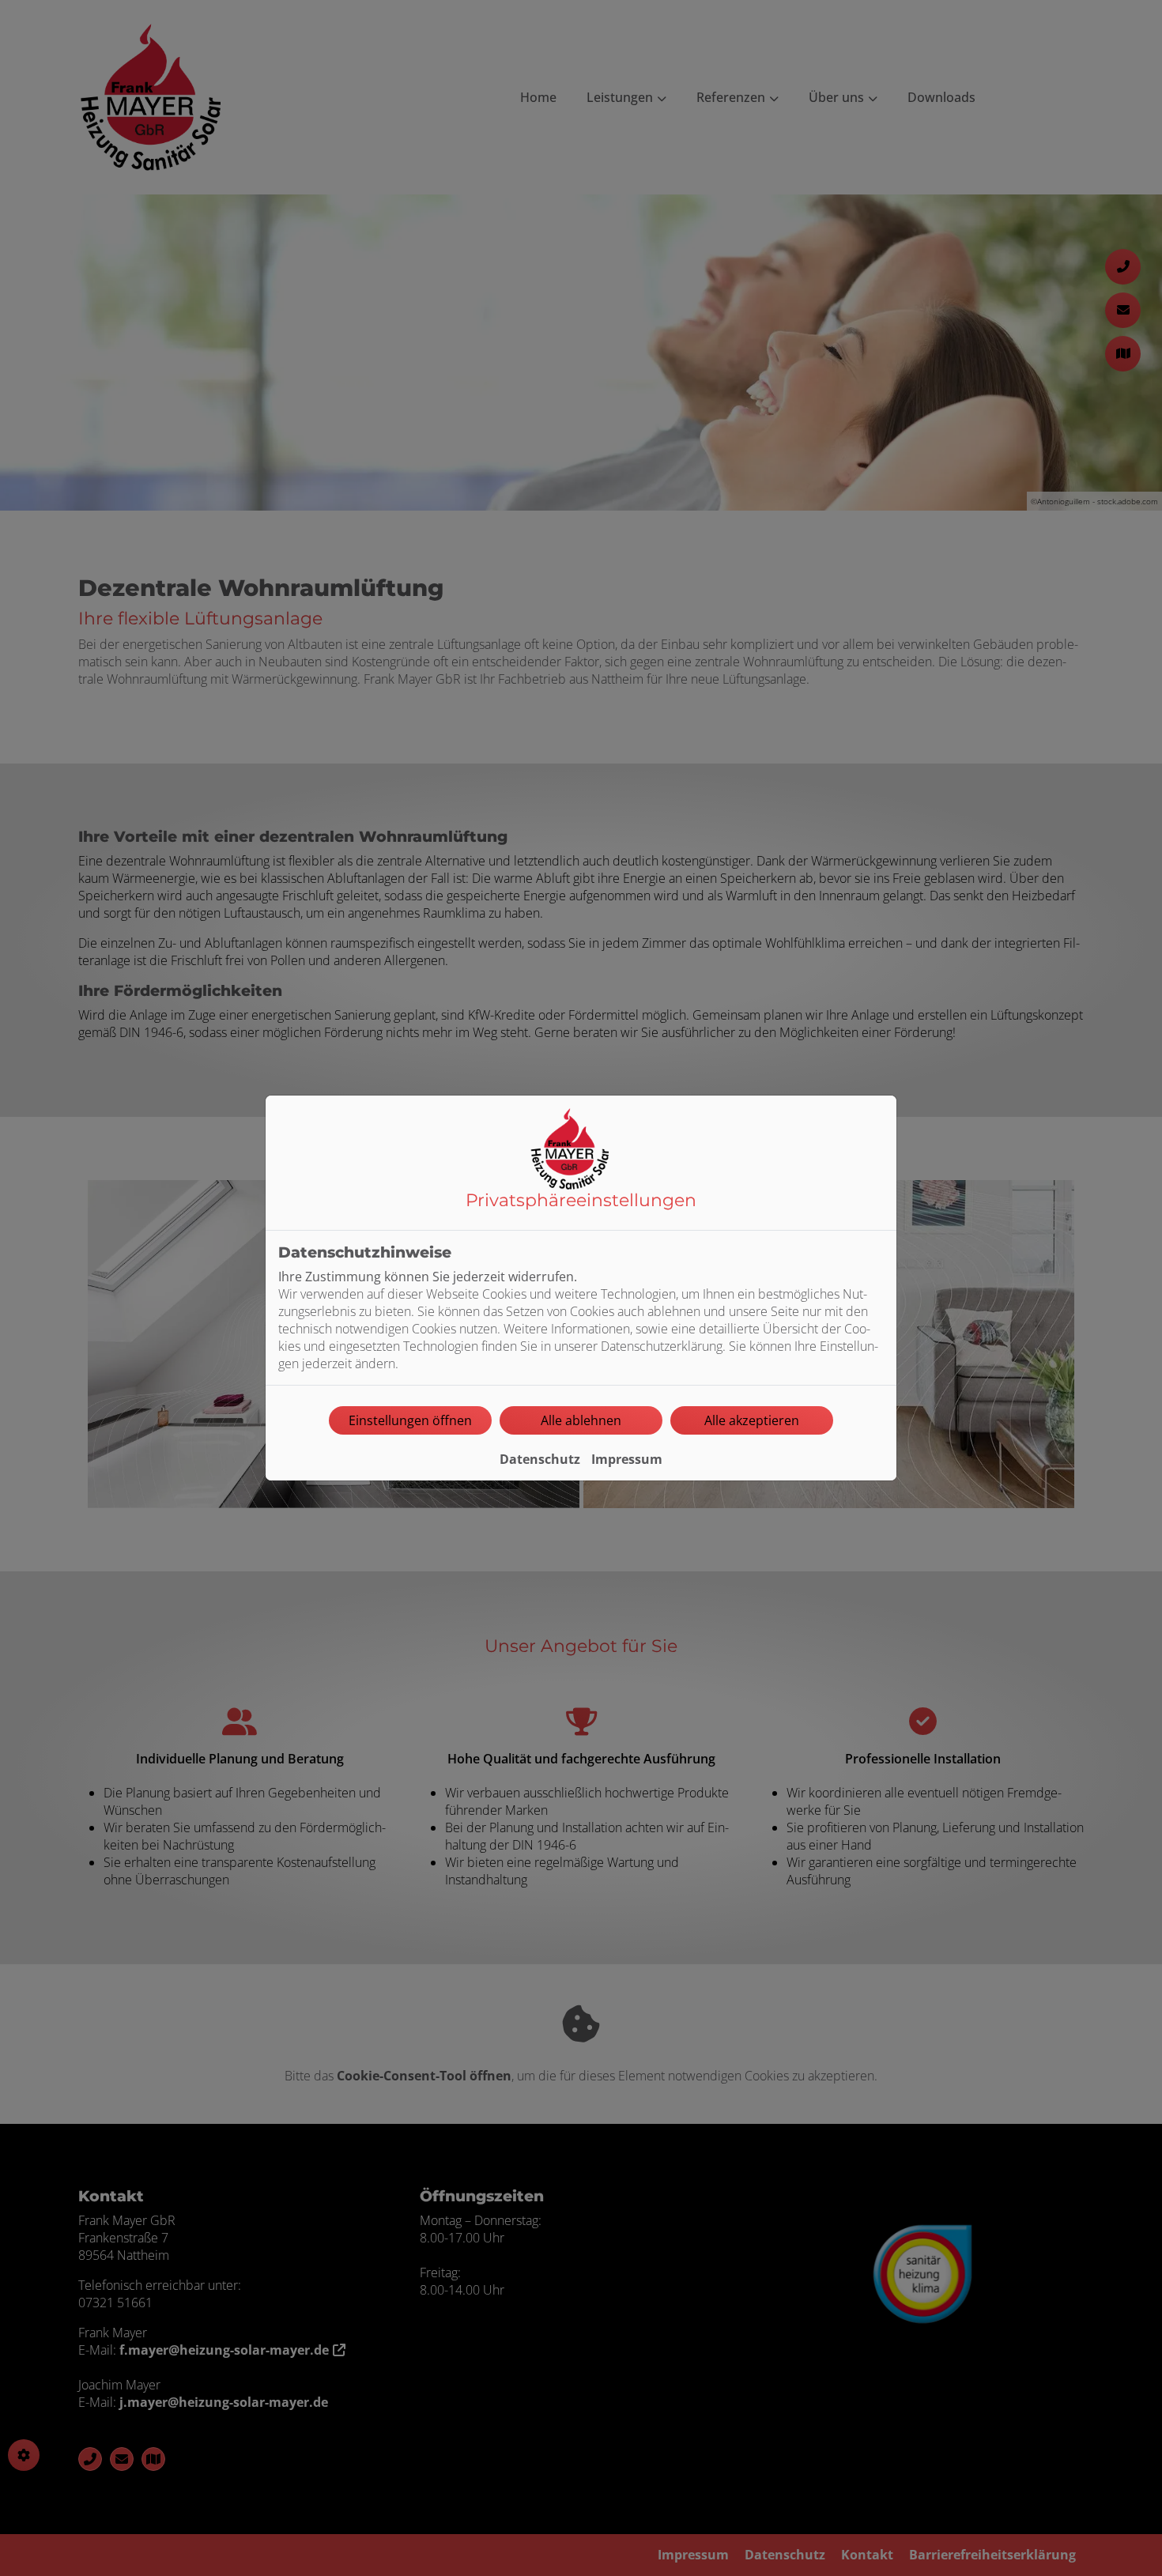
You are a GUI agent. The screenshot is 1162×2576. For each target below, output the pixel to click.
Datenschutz (540, 1459)
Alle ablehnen (581, 1420)
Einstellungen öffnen (410, 1420)
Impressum (627, 1459)
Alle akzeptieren (752, 1420)
